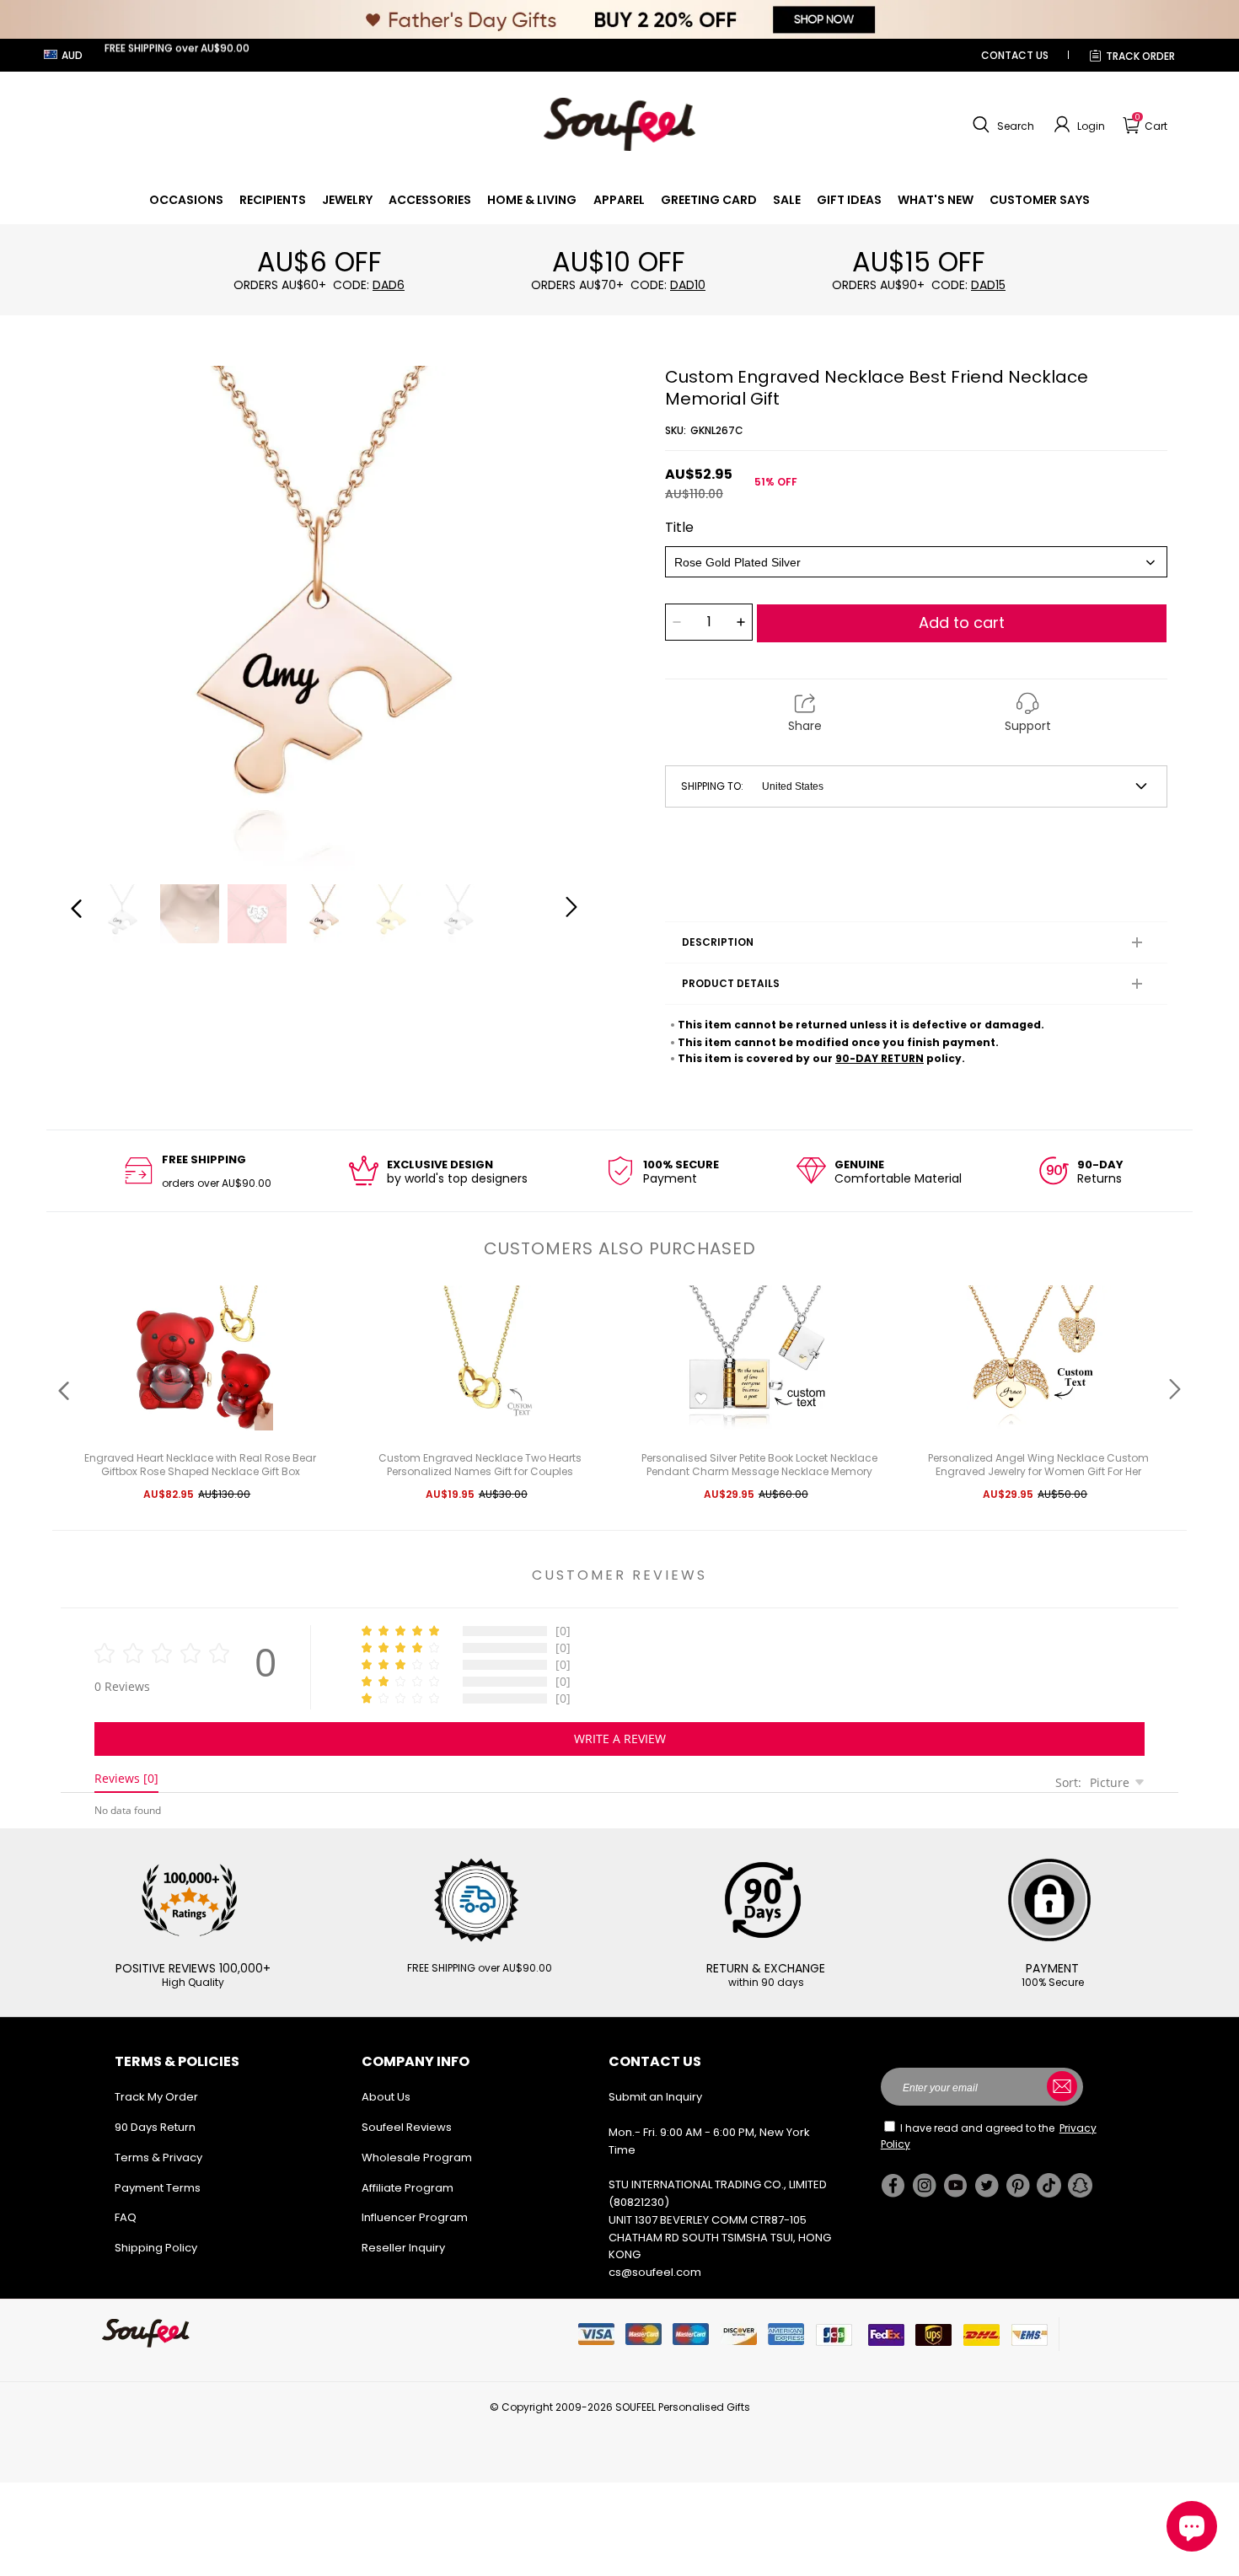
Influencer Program (415, 2217)
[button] (1001, 125)
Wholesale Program (417, 2157)
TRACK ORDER (1140, 56)
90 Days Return (155, 2127)
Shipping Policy (156, 2248)
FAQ (126, 2217)
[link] (186, 200)
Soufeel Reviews (407, 2127)
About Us (386, 2097)
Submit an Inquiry (655, 2097)
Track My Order (156, 2097)
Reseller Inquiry (403, 2248)
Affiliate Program (408, 2188)
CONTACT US (1015, 55)
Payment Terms (158, 2188)
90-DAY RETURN (880, 1058)
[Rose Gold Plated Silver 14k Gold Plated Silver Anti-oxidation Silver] (916, 562)
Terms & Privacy (158, 2157)
